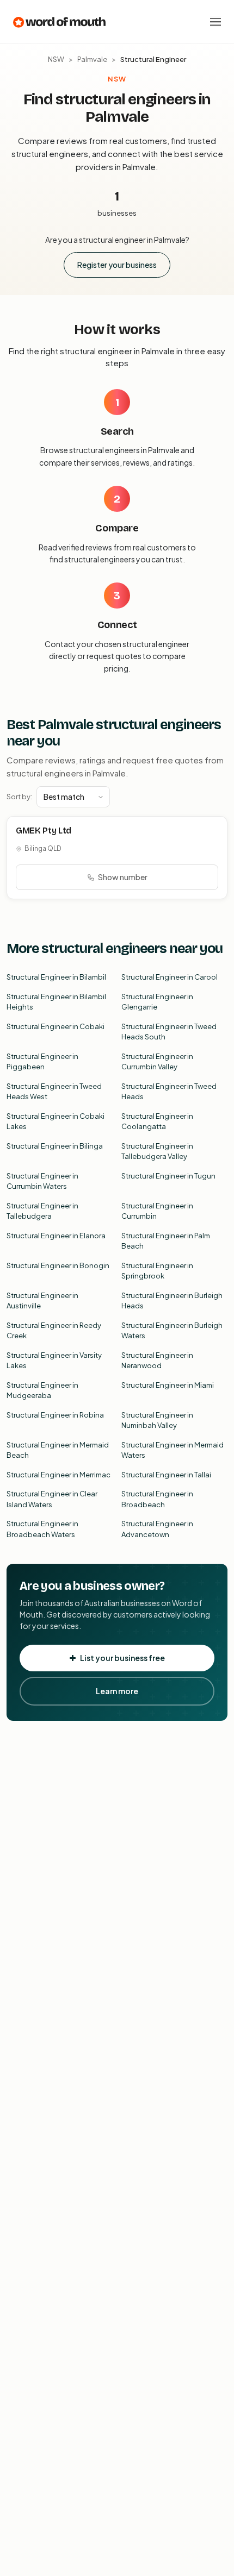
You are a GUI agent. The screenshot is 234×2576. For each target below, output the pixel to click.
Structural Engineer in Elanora (56, 1236)
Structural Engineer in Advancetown (157, 1529)
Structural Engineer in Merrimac (59, 1475)
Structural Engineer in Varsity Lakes (54, 1361)
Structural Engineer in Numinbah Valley (157, 1420)
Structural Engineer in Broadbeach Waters (42, 1529)
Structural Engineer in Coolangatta (157, 1121)
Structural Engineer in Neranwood (157, 1361)
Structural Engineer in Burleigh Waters (172, 1331)
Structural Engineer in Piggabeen (42, 1062)
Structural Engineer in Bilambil (56, 977)
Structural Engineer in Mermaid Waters (173, 1450)
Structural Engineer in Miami (168, 1385)
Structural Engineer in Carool (170, 977)
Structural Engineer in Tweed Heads (169, 1092)
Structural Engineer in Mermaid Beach (58, 1450)
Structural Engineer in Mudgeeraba (42, 1390)
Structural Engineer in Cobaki (56, 1026)
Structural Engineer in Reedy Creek (54, 1331)
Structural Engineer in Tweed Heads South (169, 1032)
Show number (123, 877)
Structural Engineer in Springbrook (157, 1271)
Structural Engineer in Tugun (168, 1176)
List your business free (122, 1658)
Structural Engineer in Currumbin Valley (157, 1062)
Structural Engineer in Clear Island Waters (52, 1499)
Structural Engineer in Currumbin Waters (42, 1181)
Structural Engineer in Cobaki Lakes (56, 1121)
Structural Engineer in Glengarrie (157, 1002)
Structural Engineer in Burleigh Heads (172, 1301)
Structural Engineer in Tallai (166, 1475)
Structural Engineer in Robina (55, 1415)
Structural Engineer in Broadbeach (157, 1499)
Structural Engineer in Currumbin (157, 1211)
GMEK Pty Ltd (44, 831)
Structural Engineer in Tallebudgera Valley (157, 1151)
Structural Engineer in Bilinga (55, 1146)
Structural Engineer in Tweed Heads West (54, 1092)
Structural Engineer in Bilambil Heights (56, 1002)
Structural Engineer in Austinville (42, 1301)
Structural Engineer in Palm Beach (166, 1241)
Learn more (117, 1691)
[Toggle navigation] (215, 22)
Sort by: (19, 797)
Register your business (117, 265)
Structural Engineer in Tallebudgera (42, 1211)
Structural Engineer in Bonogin (58, 1265)
